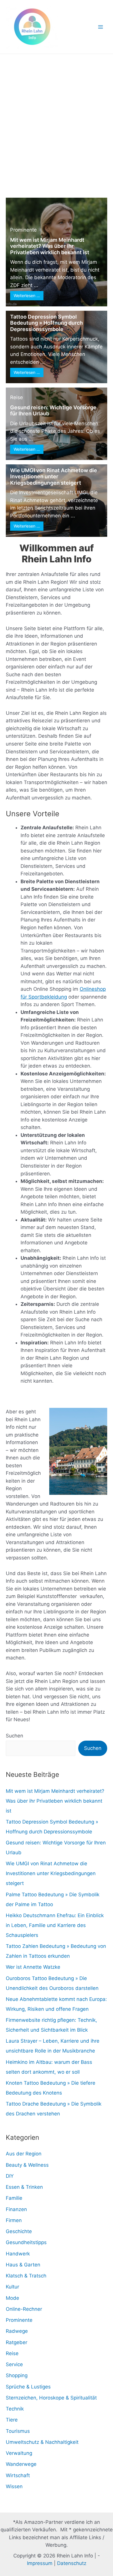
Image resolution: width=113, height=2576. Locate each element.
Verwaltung (19, 2453)
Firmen (14, 2220)
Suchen (14, 1736)
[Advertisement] (57, 113)
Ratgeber (17, 2342)
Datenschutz (72, 2563)
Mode (12, 2298)
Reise (17, 397)
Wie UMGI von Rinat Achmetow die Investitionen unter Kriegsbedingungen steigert (54, 477)
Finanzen (16, 2209)
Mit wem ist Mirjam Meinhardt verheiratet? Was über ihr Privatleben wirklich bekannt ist (50, 246)
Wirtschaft (18, 2475)
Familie (14, 2198)
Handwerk (18, 2254)
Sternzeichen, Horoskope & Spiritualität (51, 2398)
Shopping (17, 2375)
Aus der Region (24, 2154)
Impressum (40, 2563)
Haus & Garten (23, 2265)
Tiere (12, 2420)
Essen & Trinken (24, 2187)
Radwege (17, 2331)
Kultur (12, 2287)
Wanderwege (21, 2464)
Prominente (23, 230)
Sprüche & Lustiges (28, 2387)
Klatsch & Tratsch (26, 2276)
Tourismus (18, 2431)
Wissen (14, 2486)
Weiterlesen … (27, 296)
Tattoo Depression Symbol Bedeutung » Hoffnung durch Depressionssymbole (47, 323)
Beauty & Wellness (27, 2165)
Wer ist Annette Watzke (33, 1967)
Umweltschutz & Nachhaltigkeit (42, 2442)
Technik (15, 2409)
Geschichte (19, 2231)
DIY (10, 2176)
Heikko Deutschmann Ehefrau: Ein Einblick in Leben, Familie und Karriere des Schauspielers (55, 1925)
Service (14, 2364)
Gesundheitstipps (26, 2242)
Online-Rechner (24, 2309)
